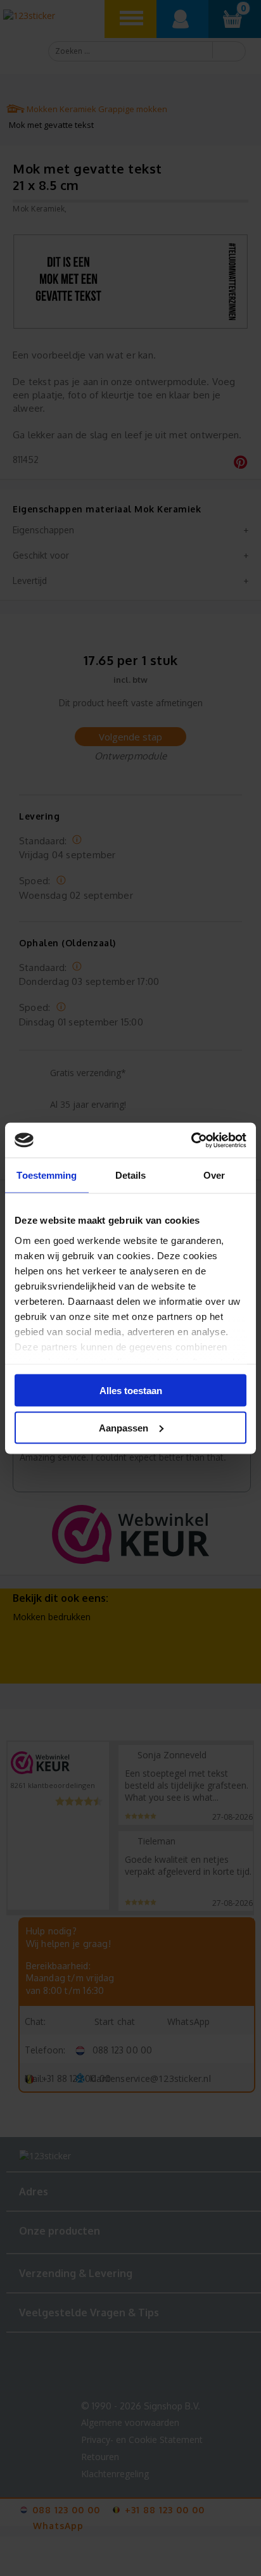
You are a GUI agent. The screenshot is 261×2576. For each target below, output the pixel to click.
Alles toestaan (131, 1391)
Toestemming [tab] (47, 1175)
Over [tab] (214, 1175)
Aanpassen (124, 1427)
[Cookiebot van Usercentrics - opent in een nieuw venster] (191, 1140)
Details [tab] (131, 1175)
